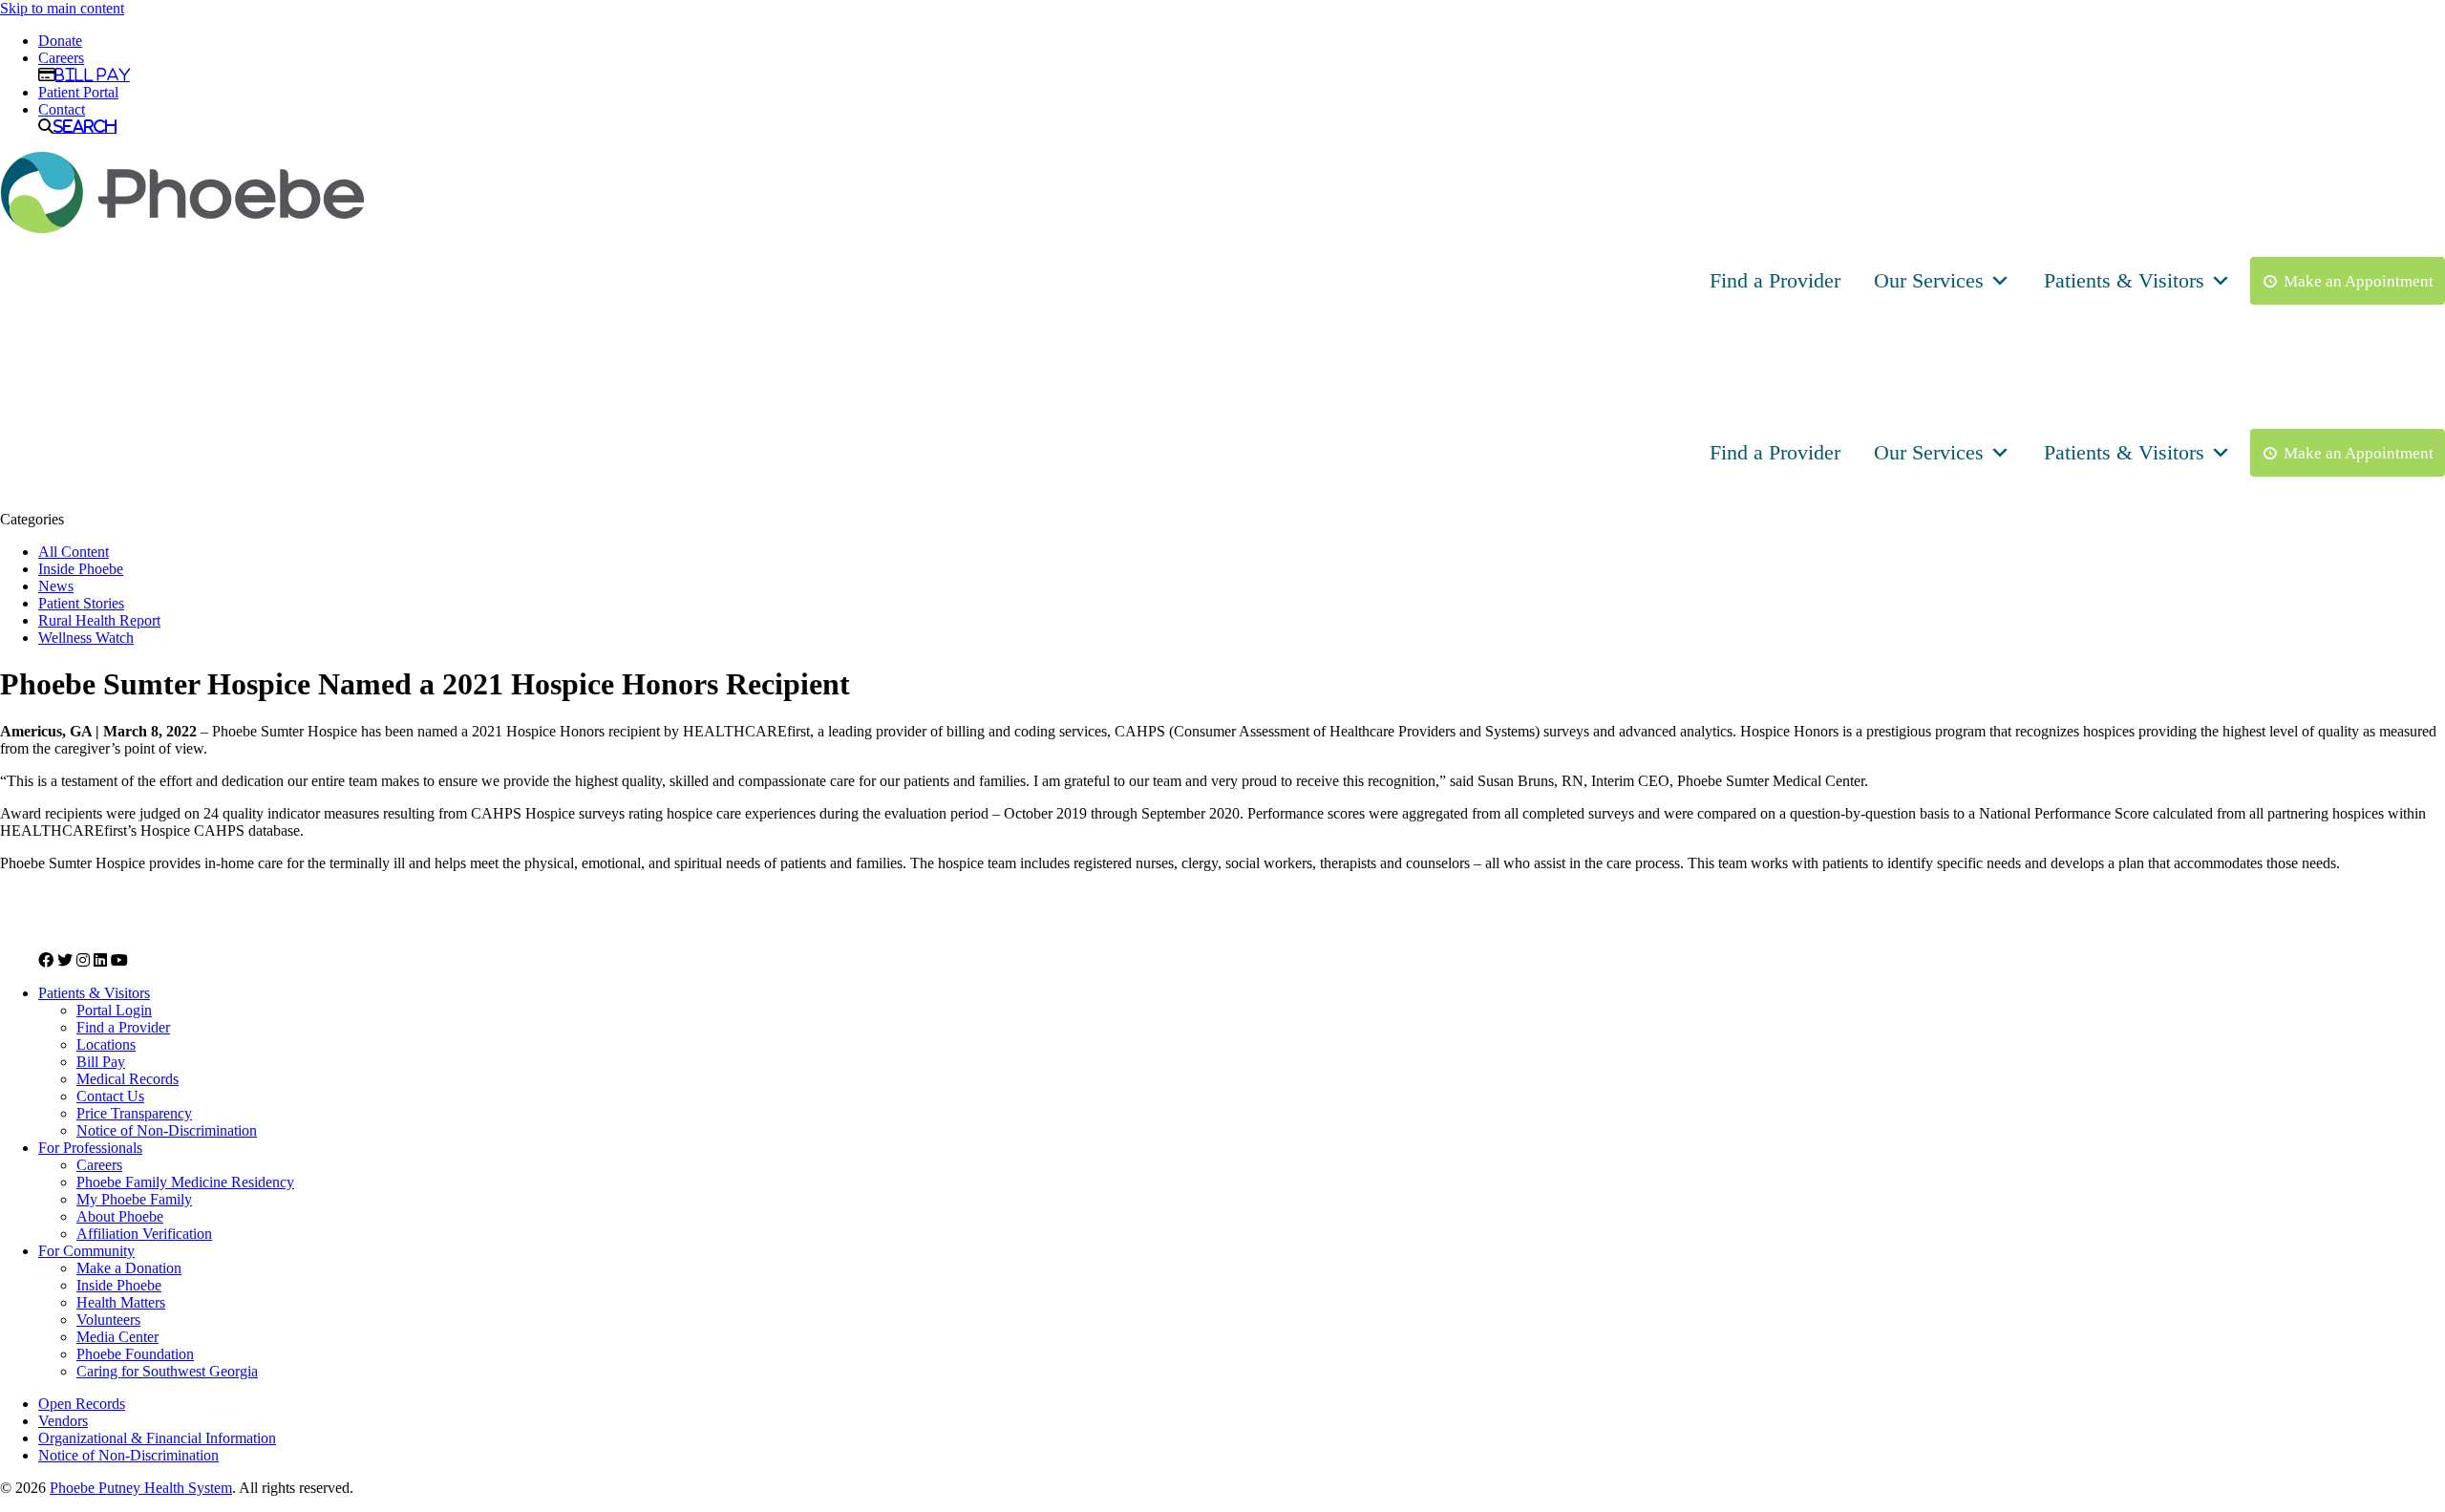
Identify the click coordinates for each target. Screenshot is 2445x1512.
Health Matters (121, 1302)
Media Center (117, 1337)
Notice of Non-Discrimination (167, 1130)
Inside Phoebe (81, 569)
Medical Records (128, 1079)
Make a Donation (129, 1268)
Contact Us (110, 1096)
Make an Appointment (2359, 281)
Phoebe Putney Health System (141, 1488)
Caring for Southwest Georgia (167, 1371)
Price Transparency (134, 1113)
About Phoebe (120, 1216)
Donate (60, 41)
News (56, 586)
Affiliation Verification (144, 1234)
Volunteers (108, 1320)
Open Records (82, 1404)
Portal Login (114, 1010)
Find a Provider (1775, 280)
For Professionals (90, 1148)
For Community (86, 1251)
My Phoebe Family (134, 1199)
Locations (106, 1044)
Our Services (1929, 280)
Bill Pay (93, 75)
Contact (62, 109)
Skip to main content (62, 8)
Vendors (63, 1421)
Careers (61, 58)
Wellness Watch (86, 638)
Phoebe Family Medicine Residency (185, 1182)
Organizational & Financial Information (157, 1438)
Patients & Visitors (2124, 280)
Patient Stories (81, 603)
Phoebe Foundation (135, 1354)
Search (85, 126)
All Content (74, 552)
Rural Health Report (99, 620)
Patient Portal (78, 92)
